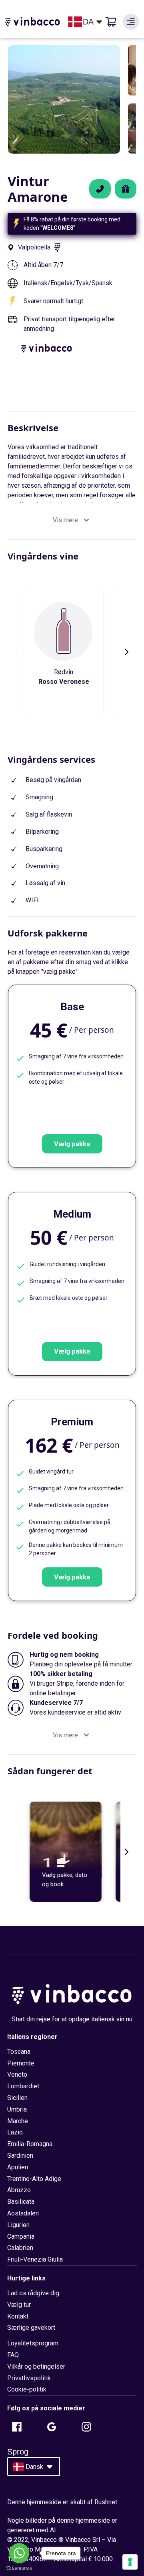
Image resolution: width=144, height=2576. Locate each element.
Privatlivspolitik (29, 2378)
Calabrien (20, 2248)
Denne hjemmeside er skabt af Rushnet (62, 2502)
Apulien (18, 2167)
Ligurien (18, 2225)
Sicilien (17, 2098)
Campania (21, 2237)
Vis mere (65, 520)
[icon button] (131, 22)
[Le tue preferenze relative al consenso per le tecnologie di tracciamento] (130, 2562)
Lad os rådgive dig (33, 2293)
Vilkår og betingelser (36, 2366)
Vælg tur (19, 2305)
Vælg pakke (72, 1144)
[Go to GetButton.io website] (19, 2568)
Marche (18, 2121)
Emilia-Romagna (30, 2144)
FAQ (13, 2355)
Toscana (19, 2052)
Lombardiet (23, 2086)
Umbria (17, 2109)
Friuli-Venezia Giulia (35, 2259)
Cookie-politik (27, 2389)
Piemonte (21, 2063)
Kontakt (18, 2316)
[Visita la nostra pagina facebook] (17, 2427)
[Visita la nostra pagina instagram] (86, 2427)
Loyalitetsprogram (33, 2343)
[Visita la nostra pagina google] (52, 2427)
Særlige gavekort (31, 2328)
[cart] (111, 22)
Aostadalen (23, 2213)
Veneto (17, 2074)
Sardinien (20, 2155)
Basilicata (21, 2202)
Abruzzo (19, 2190)
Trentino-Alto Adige (34, 2179)
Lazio (15, 2132)
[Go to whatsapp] (19, 2553)
